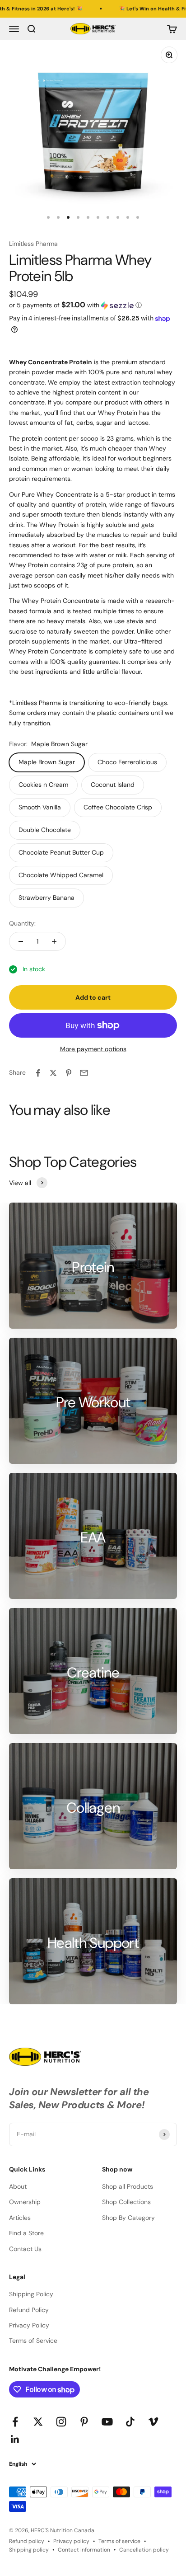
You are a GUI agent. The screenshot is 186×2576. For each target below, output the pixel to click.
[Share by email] (84, 1073)
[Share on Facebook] (38, 1073)
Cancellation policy (144, 2550)
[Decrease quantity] (21, 941)
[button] (93, 305)
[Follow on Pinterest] (84, 2422)
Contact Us (25, 2249)
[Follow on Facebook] (15, 2422)
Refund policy (27, 2541)
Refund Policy (29, 2310)
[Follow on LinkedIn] (15, 2439)
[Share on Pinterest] (69, 1073)
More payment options (93, 1049)
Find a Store (26, 2233)
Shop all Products (128, 2186)
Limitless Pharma (33, 244)
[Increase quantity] (54, 941)
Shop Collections (126, 2202)
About (18, 2186)
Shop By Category (128, 2218)
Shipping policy (29, 2550)
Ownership (25, 2202)
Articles (20, 2218)
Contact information (84, 2550)
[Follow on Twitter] (38, 2422)
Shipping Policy (31, 2294)
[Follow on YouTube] (107, 2422)
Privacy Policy (29, 2325)
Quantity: (22, 923)
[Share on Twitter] (53, 1073)
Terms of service (119, 2541)
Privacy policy (71, 2541)
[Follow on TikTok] (130, 2422)
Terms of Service (33, 2341)
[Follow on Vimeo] (153, 2422)
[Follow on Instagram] (61, 2422)
